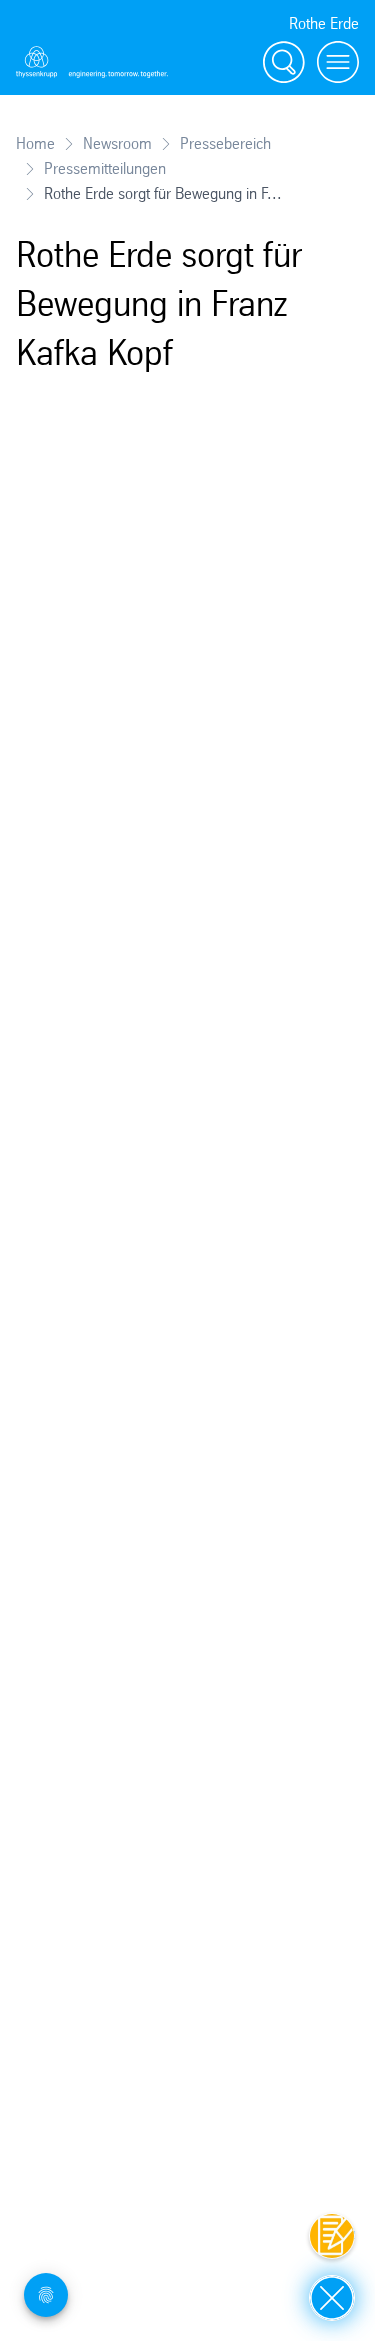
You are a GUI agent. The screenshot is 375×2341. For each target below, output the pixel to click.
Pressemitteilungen (105, 168)
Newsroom (117, 143)
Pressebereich (225, 143)
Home (35, 143)
